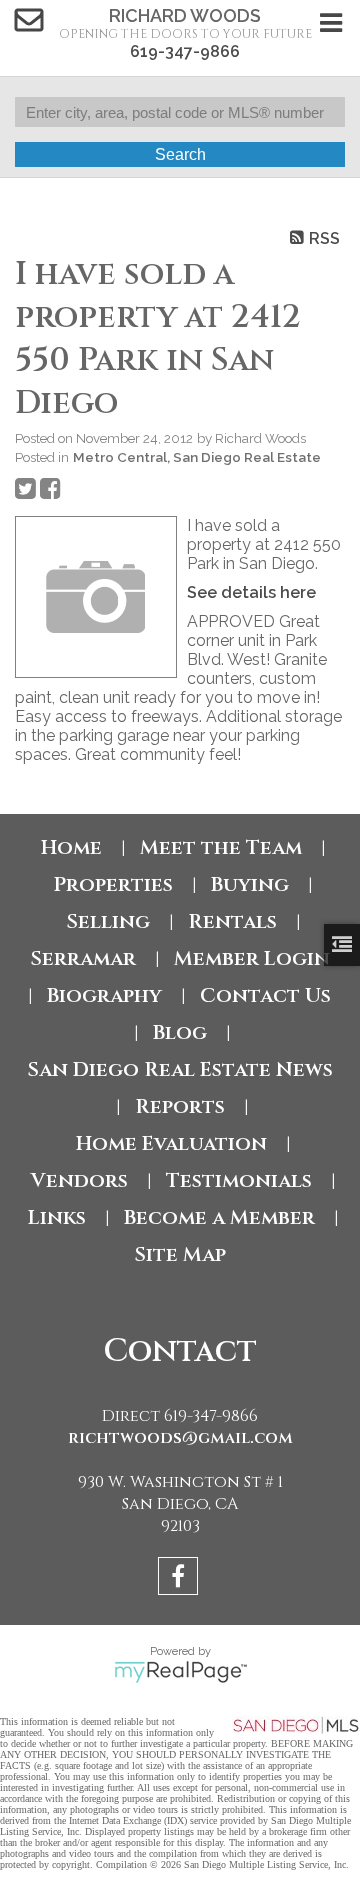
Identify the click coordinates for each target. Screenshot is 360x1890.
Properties (113, 884)
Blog (180, 1032)
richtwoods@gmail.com (180, 1438)
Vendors (79, 1180)
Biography (104, 995)
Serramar (83, 958)
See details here (251, 592)
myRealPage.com (180, 1672)
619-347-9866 (185, 51)
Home (71, 847)
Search (180, 154)
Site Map (180, 1254)
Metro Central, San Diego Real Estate (197, 457)
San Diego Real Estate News (180, 1069)
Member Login (252, 958)
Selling (108, 921)
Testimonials (239, 1180)
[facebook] (180, 1579)
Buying (250, 884)
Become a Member (219, 1217)
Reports (180, 1106)
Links (57, 1217)
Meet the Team (221, 847)
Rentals (232, 921)
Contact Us (265, 995)
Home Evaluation (171, 1143)
